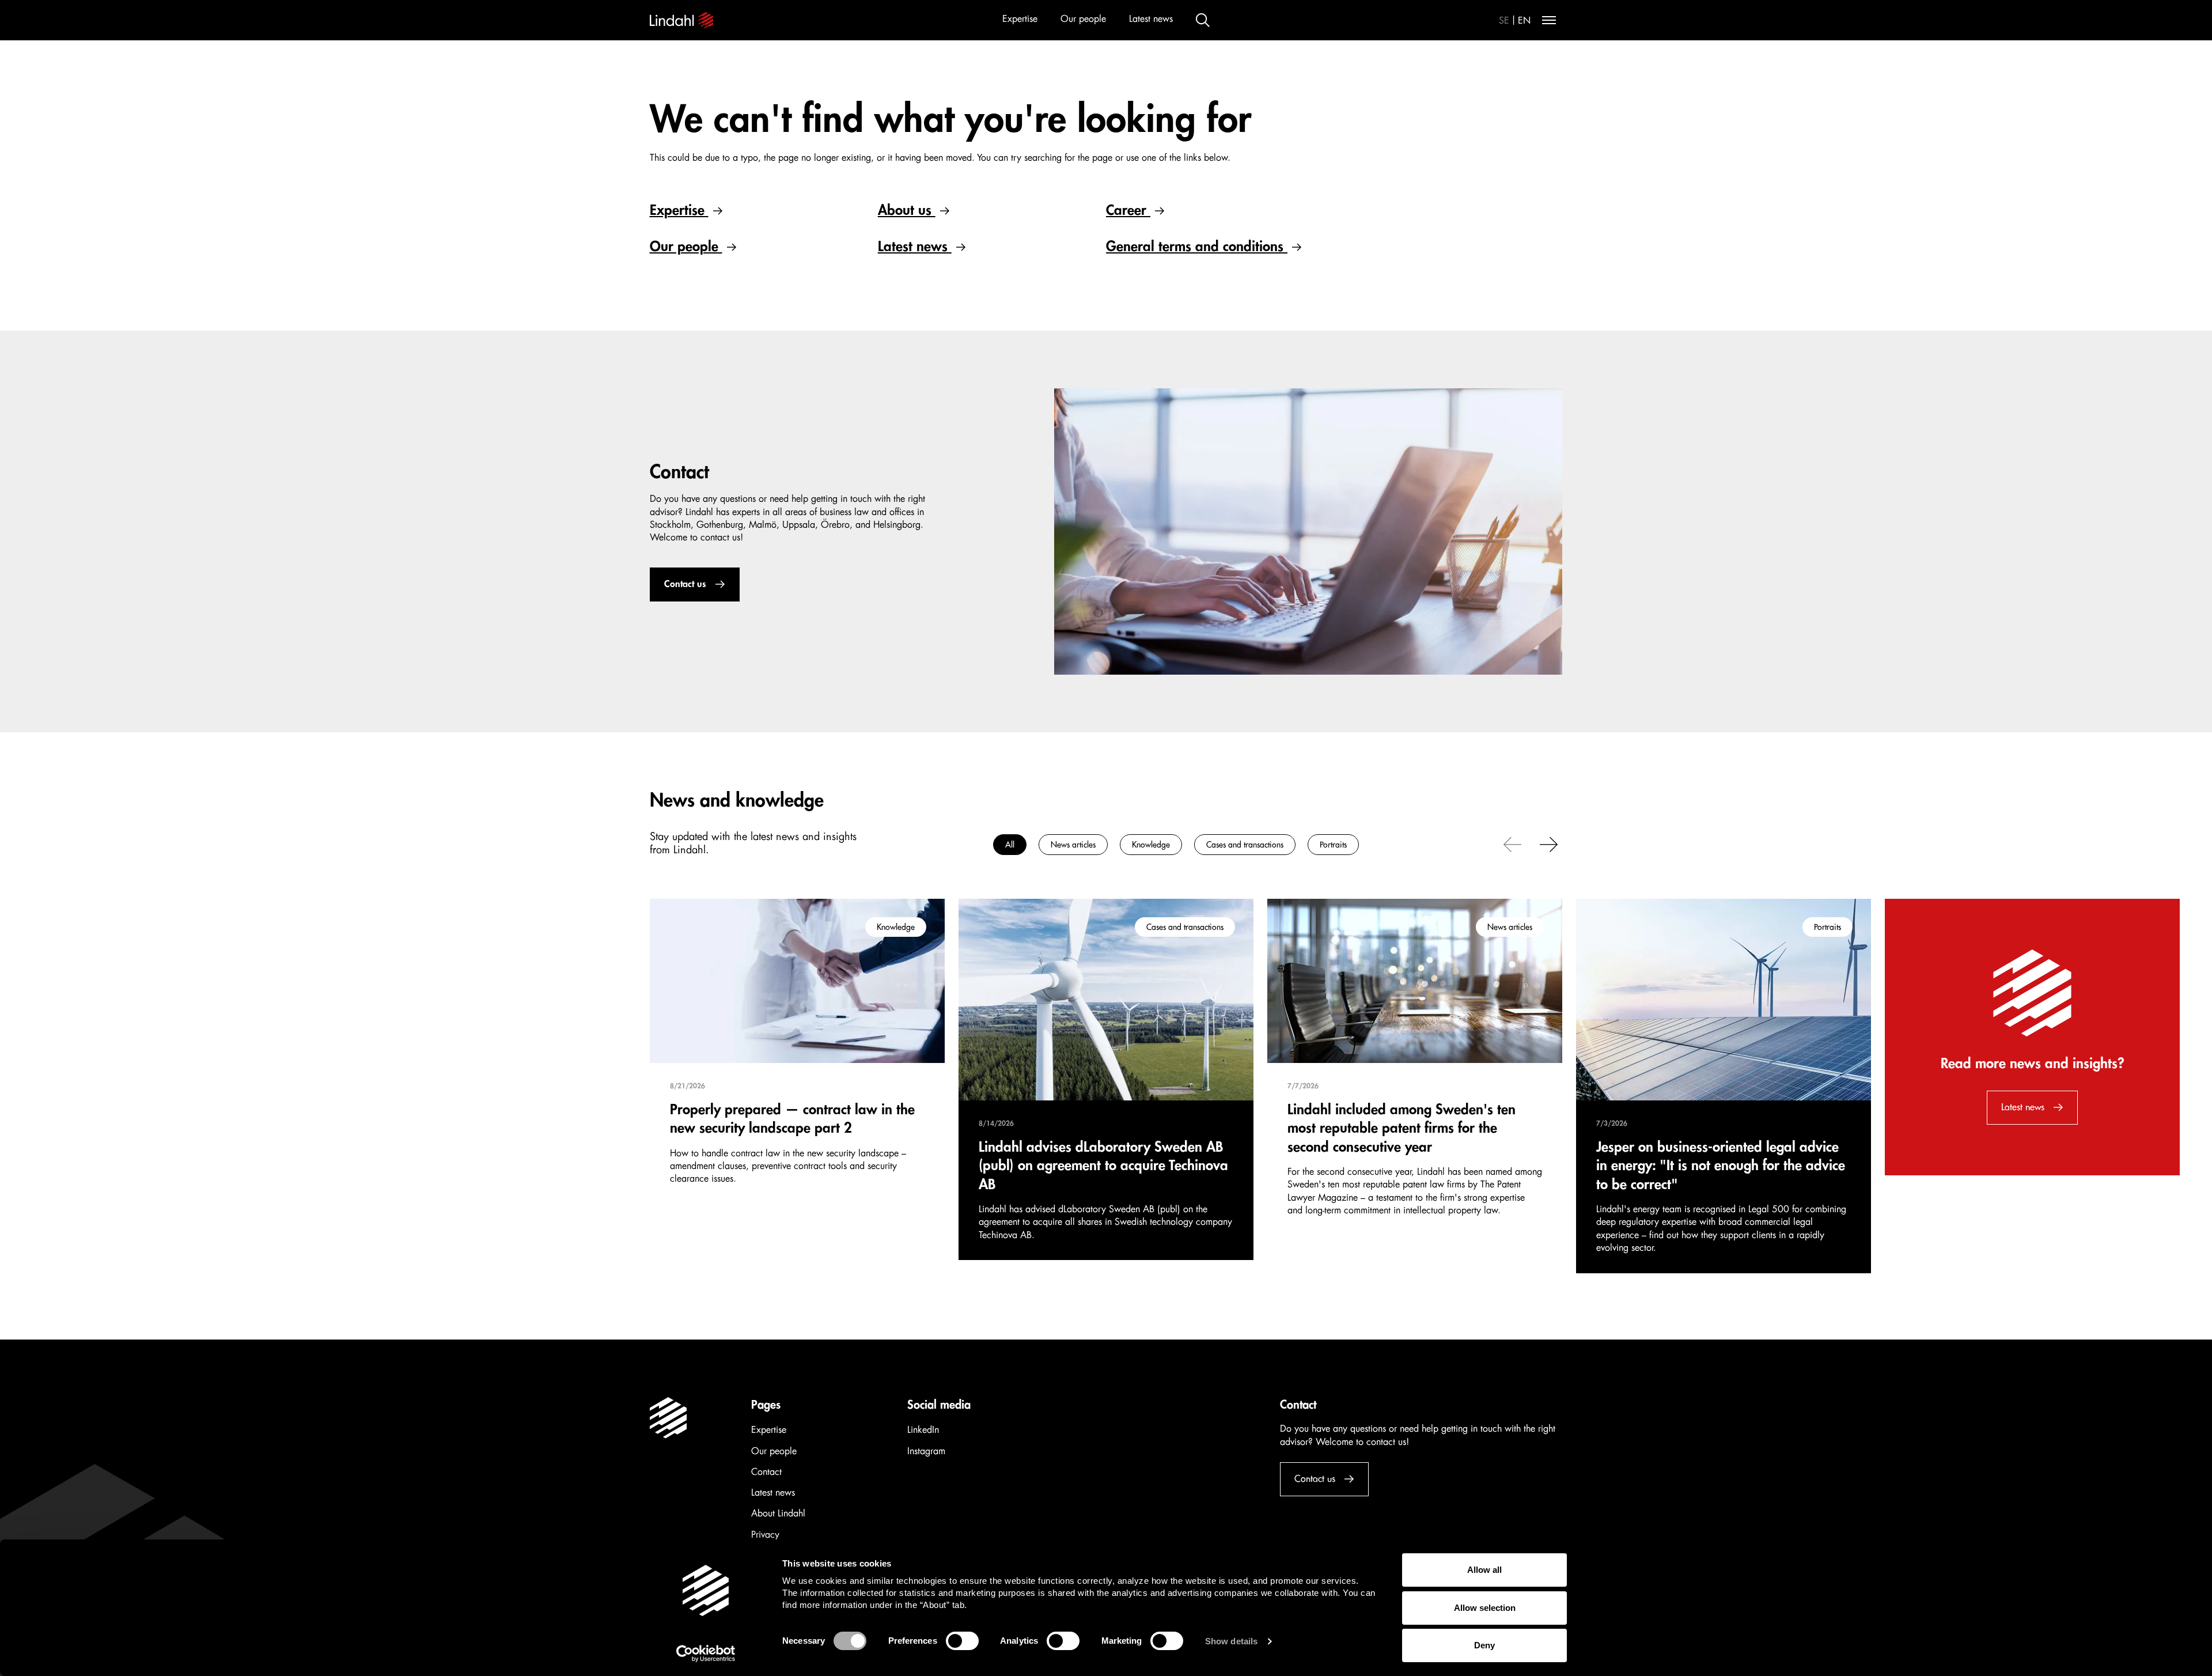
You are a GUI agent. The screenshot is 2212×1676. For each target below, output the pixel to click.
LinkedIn (923, 1430)
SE (1504, 21)
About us (907, 210)
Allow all (1484, 1570)
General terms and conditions (1197, 247)
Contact (766, 1472)
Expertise (1020, 19)
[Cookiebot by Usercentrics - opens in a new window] (706, 1654)
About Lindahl (778, 1514)
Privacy (765, 1535)
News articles (1073, 845)
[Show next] (1549, 843)
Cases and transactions (1245, 845)
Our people (1083, 19)
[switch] (962, 1641)
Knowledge (1151, 845)
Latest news (1151, 19)
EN (1524, 21)
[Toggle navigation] (1549, 20)
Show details (1231, 1641)
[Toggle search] (1203, 20)
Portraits (1333, 845)
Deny (1484, 1645)
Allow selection (1485, 1608)
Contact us (685, 584)
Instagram (926, 1451)
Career (1128, 210)
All (1010, 845)
